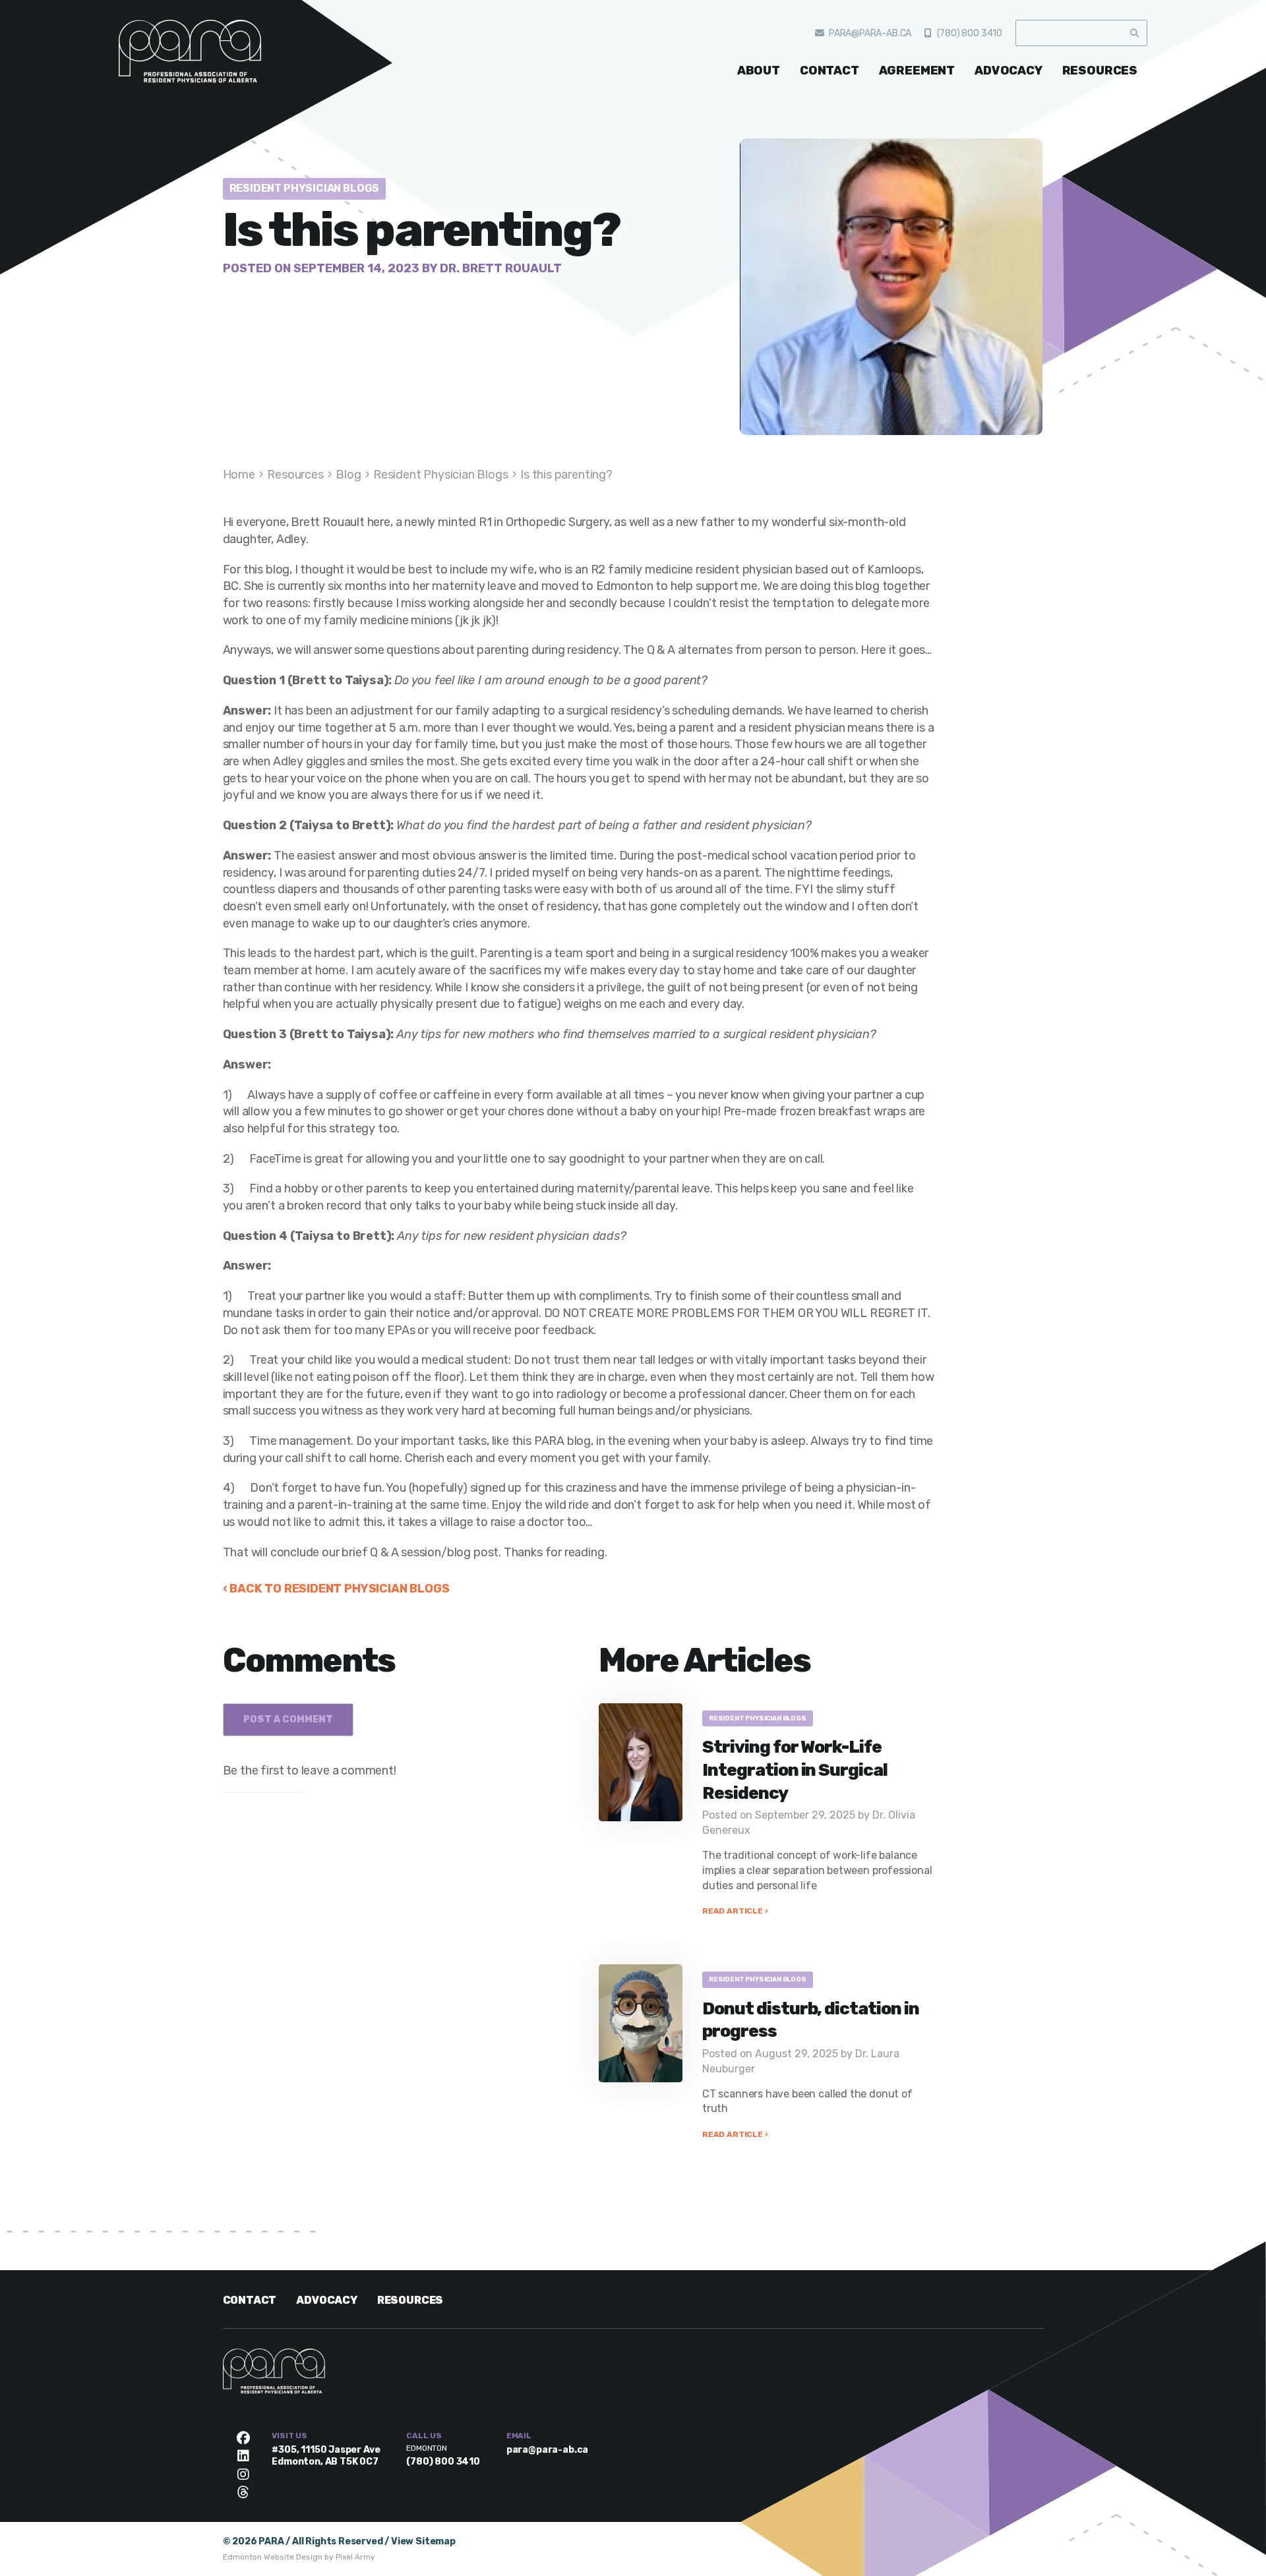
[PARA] (218, 63)
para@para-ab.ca (870, 33)
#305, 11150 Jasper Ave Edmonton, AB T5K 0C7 (326, 2456)
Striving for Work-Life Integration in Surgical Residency (795, 1770)
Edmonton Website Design (273, 2557)
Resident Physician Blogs (305, 188)
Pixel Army (355, 2557)
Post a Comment (288, 1719)
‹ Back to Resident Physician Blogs (336, 1589)
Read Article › (735, 1911)
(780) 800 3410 (970, 33)
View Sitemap (423, 2541)
